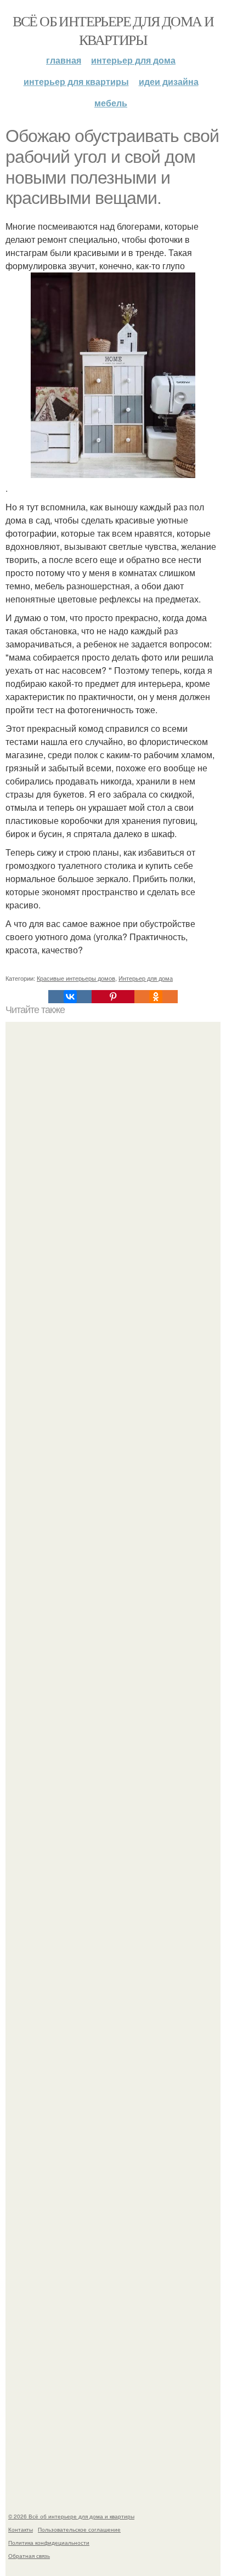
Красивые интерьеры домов (76, 978)
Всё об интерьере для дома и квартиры (113, 30)
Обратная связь (29, 2556)
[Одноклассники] (156, 997)
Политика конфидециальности (49, 2543)
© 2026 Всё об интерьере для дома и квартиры (71, 2516)
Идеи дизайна (169, 81)
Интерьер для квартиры (76, 81)
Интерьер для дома (133, 60)
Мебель (111, 103)
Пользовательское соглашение (79, 2529)
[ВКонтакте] (70, 997)
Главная (64, 60)
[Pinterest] (113, 997)
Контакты (21, 2529)
